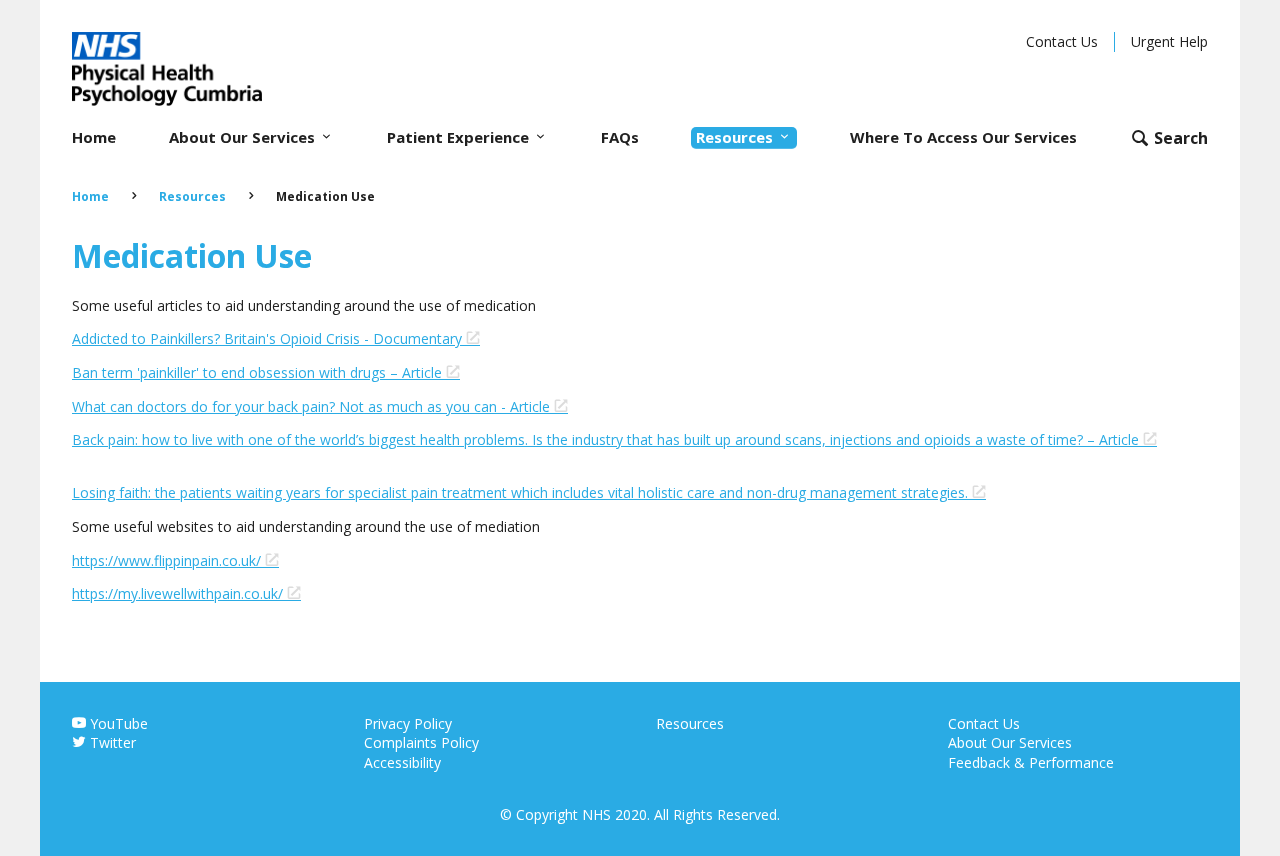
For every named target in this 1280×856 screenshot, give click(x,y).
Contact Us (1062, 41)
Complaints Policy (421, 742)
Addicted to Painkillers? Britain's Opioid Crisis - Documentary (269, 338)
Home (94, 137)
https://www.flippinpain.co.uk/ (168, 560)
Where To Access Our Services (963, 137)
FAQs (620, 137)
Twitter (111, 742)
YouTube (117, 723)
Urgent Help (1169, 41)
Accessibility (402, 762)
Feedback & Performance (1031, 762)
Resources (736, 137)
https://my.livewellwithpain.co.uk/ (179, 593)
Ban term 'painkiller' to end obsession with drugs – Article (259, 372)
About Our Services (244, 137)
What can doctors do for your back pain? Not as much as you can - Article (313, 406)
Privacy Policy (408, 723)
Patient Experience (460, 137)
